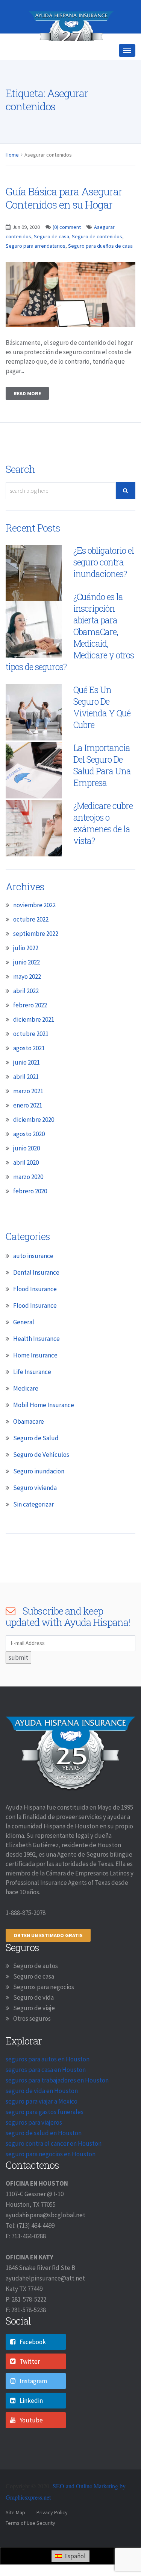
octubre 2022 (31, 946)
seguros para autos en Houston (48, 2086)
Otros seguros (32, 2045)
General (24, 1349)
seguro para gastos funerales (45, 2139)
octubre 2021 (31, 1060)
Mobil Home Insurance (44, 1432)
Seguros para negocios (44, 2014)
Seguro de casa (52, 263)
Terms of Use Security (30, 2550)
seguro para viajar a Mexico (42, 2128)
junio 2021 (27, 1089)
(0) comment (67, 254)
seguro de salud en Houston (44, 2160)
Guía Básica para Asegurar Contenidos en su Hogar (64, 225)
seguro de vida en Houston (42, 2117)
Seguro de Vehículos (41, 1481)
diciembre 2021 (34, 1046)
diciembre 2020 (34, 1146)
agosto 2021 (29, 1075)
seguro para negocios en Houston (51, 2181)
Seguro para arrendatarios (36, 273)
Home (12, 181)
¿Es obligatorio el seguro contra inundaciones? (104, 589)
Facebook (33, 2369)
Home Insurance (35, 1382)
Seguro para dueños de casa (100, 273)
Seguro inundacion (39, 1498)
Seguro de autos (36, 1993)
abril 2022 (26, 1018)
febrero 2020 (30, 1218)
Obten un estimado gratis (48, 1962)
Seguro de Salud (36, 1465)
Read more (27, 420)
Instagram (33, 2408)
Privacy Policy (52, 2539)
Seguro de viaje (34, 2035)
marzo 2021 (28, 1118)
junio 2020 (27, 1175)
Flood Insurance (35, 1316)
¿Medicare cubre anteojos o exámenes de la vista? (103, 850)
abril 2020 (26, 1189)
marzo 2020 (28, 1203)
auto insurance (33, 1283)
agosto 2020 (29, 1161)
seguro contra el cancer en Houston (54, 2170)
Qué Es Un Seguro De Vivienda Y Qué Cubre (102, 734)
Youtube (31, 2447)
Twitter (30, 2388)
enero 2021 (28, 1132)
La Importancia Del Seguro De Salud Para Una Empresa (102, 792)
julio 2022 (26, 975)
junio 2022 (27, 989)
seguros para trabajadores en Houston (57, 2107)
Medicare (26, 1415)
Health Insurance (36, 1365)
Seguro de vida (33, 2024)
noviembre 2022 (34, 932)
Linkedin (31, 2427)
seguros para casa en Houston (46, 2096)
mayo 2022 (27, 1003)
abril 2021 (26, 1103)
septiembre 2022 (36, 960)
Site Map (15, 2539)
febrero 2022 (30, 1032)
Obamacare (29, 1448)
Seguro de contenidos (97, 263)
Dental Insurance (36, 1299)
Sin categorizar (33, 1531)
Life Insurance (32, 1398)
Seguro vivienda (35, 1514)
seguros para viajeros (34, 2149)
